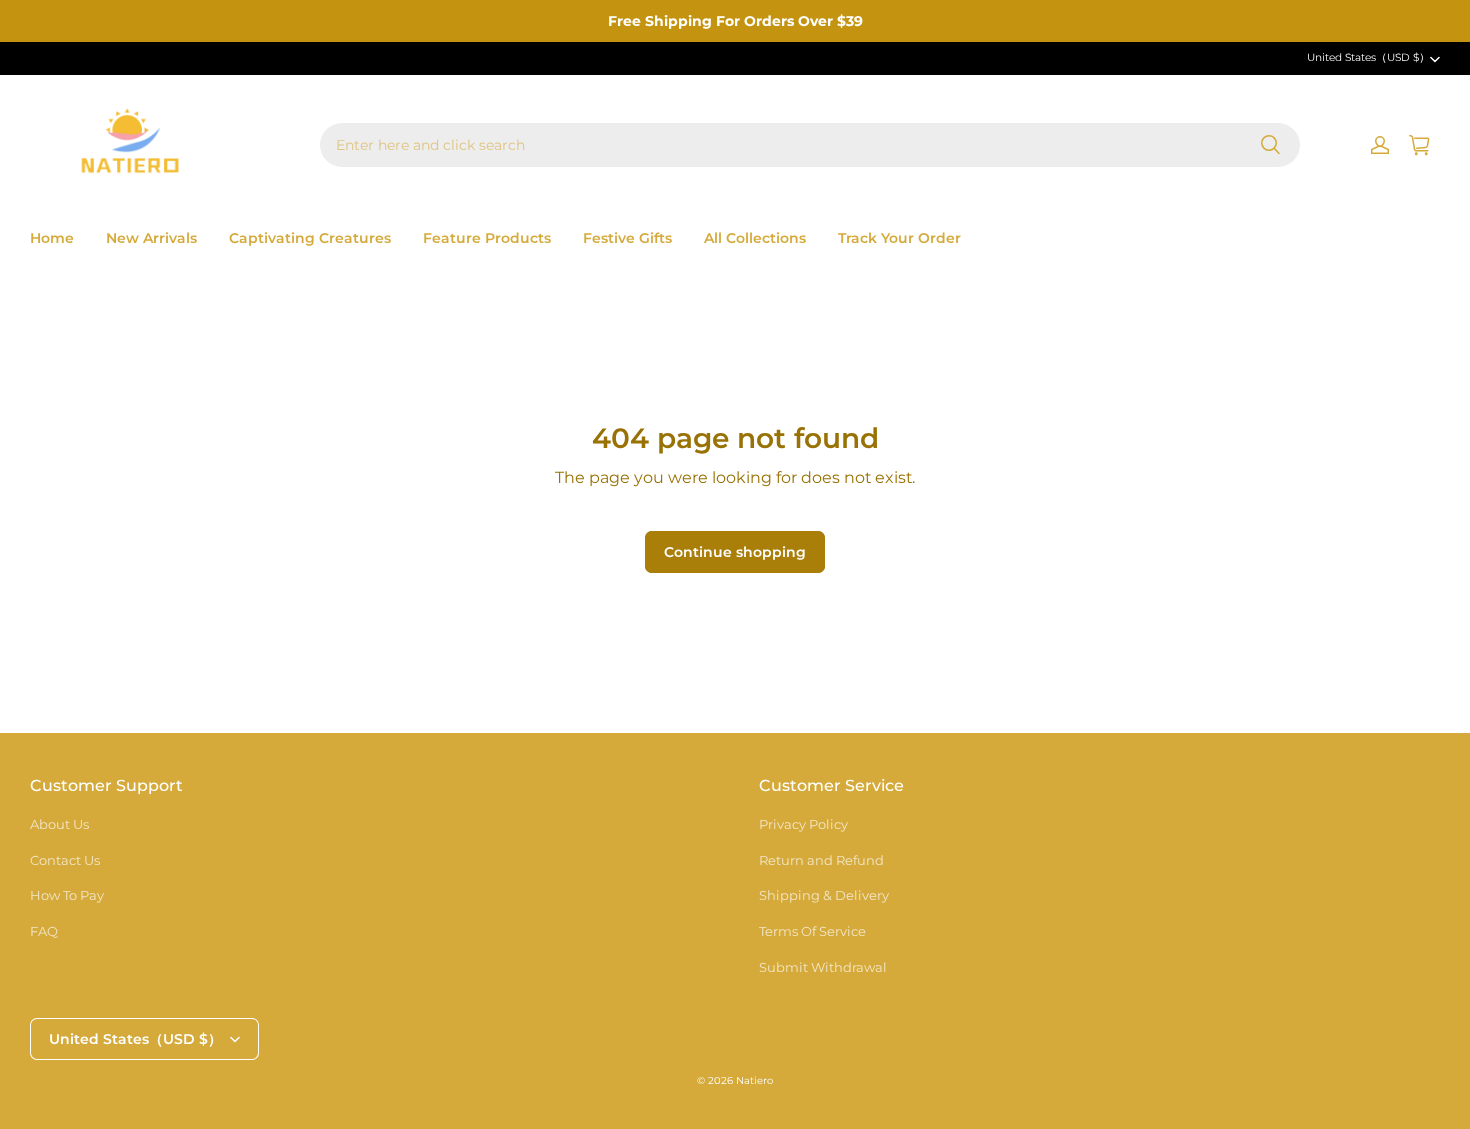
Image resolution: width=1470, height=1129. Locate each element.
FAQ (44, 931)
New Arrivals (151, 238)
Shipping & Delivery (824, 895)
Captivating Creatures (310, 238)
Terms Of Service (812, 931)
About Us (59, 824)
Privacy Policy (803, 824)
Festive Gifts (627, 238)
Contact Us (65, 860)
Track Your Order (899, 238)
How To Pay (67, 895)
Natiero (754, 1080)
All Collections (755, 238)
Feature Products (487, 238)
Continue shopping (735, 552)
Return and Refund (821, 860)
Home (52, 238)
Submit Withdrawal (823, 967)
